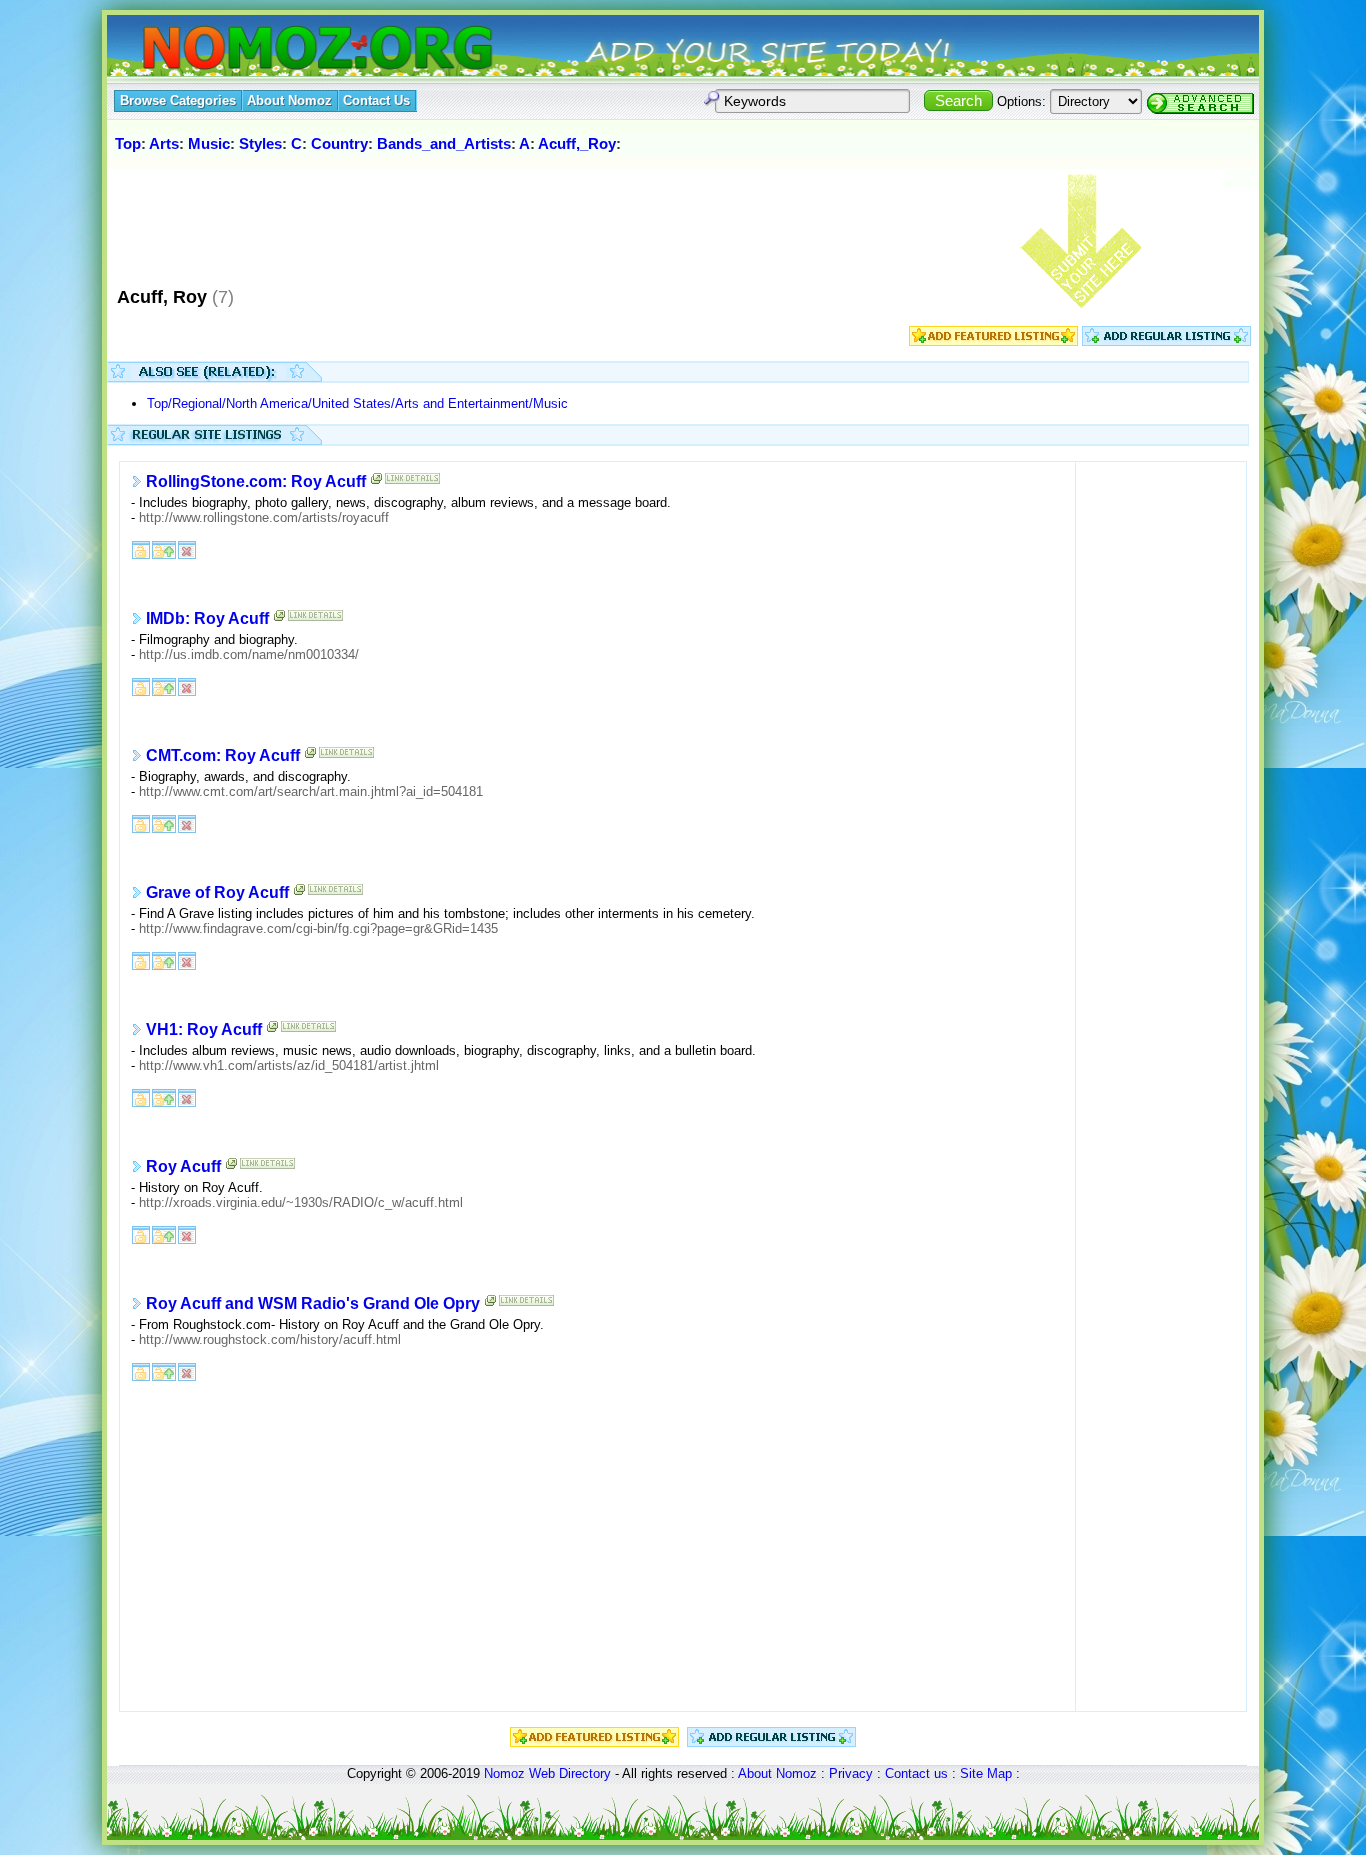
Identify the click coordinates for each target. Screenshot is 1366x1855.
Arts (164, 143)
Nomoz (504, 1773)
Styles (260, 143)
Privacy (851, 1773)
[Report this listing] (187, 548)
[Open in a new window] (377, 482)
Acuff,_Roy (577, 143)
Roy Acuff (183, 1166)
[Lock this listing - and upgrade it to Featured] (164, 548)
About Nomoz (777, 1773)
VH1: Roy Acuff (204, 1029)
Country (339, 143)
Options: (1021, 101)
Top (128, 143)
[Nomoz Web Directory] (281, 49)
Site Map (986, 1773)
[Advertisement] (476, 219)
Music (209, 143)
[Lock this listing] (141, 548)
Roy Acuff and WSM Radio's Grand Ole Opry (313, 1303)
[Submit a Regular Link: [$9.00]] (1166, 341)
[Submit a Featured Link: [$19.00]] (993, 341)
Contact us (916, 1773)
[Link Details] (412, 482)
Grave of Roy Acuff (217, 892)
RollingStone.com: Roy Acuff (256, 481)
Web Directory (570, 1773)
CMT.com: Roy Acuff (223, 755)
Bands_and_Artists (444, 143)
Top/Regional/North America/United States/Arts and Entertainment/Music (357, 403)
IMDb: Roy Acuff (207, 618)
